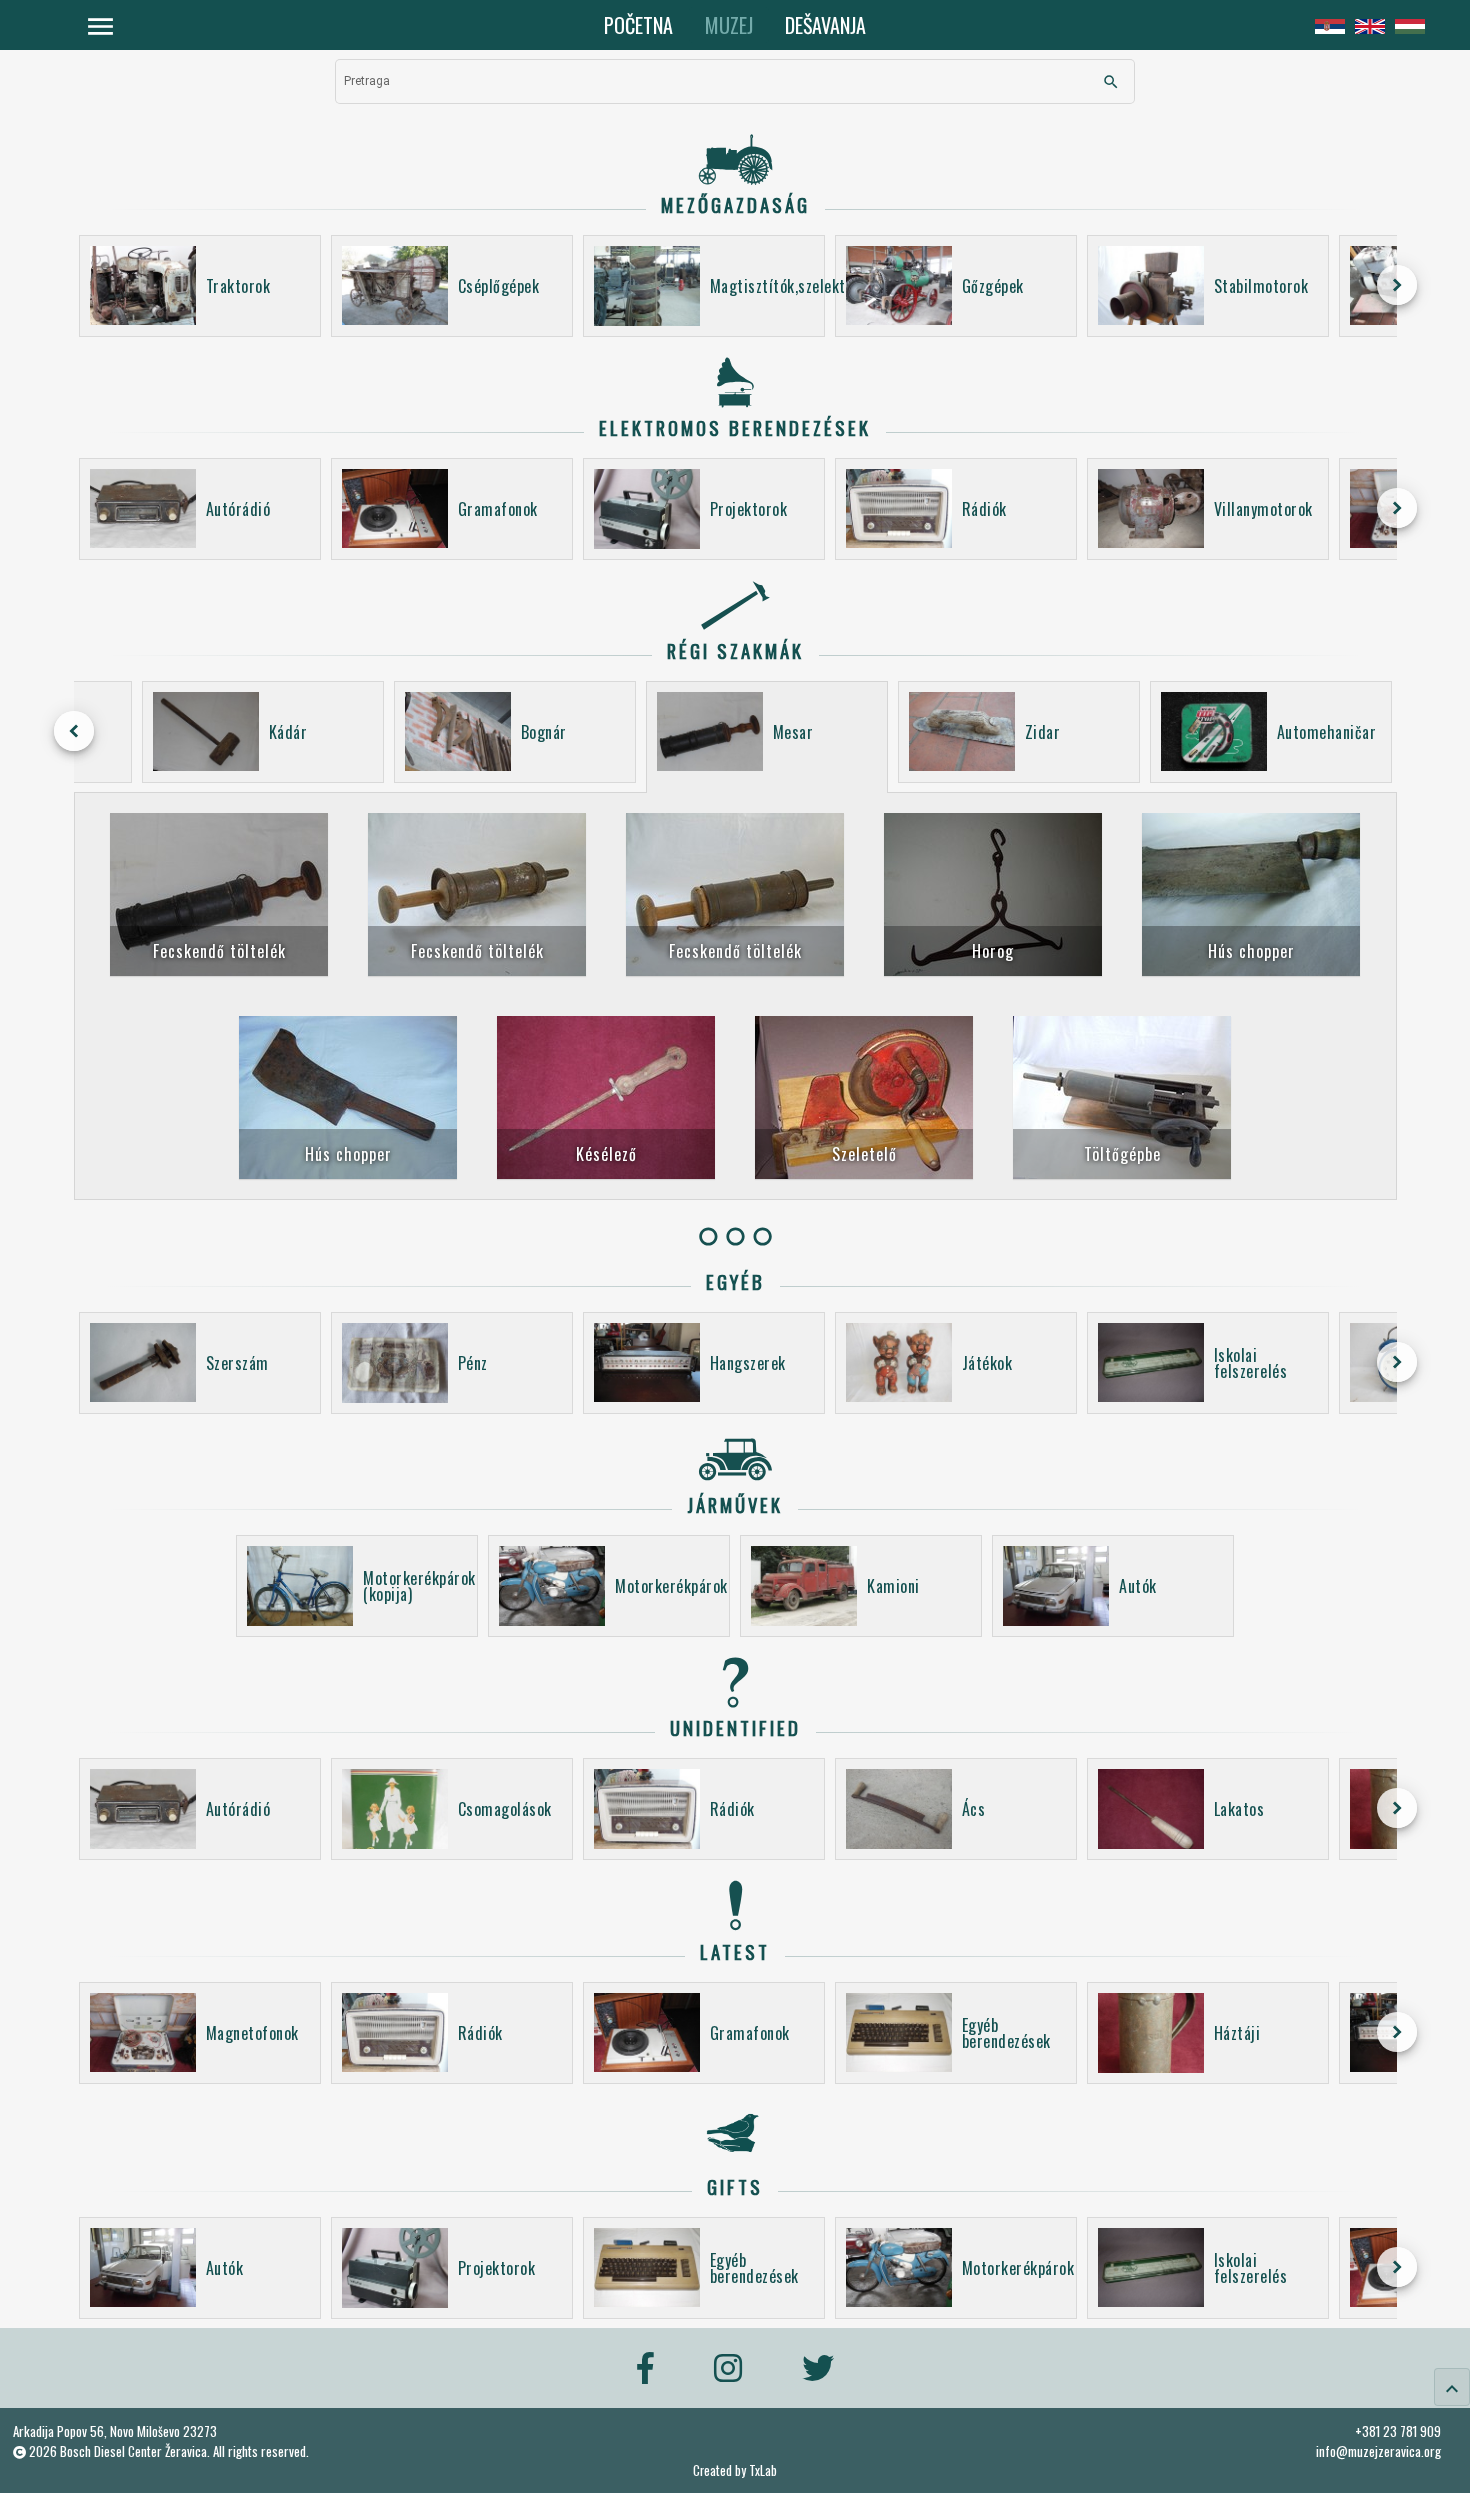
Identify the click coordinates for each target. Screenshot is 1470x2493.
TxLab (763, 2470)
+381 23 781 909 (1398, 2431)
